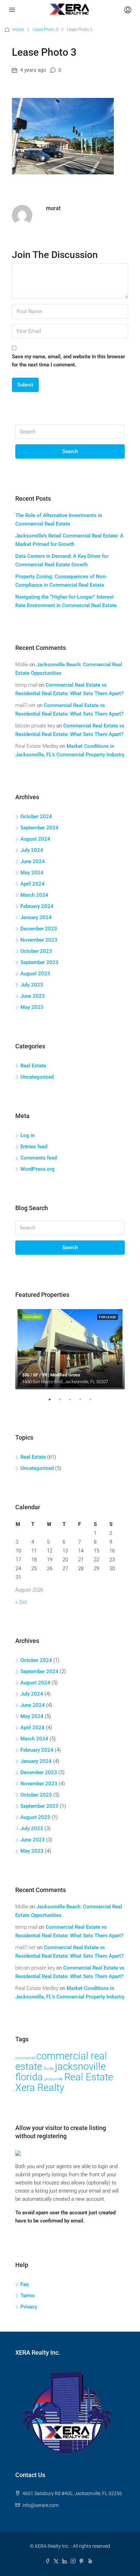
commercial (25, 2058)
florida (49, 2069)
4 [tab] (84, 1402)
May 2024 (32, 873)
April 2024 (32, 884)
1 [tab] (53, 1402)
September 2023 (39, 962)
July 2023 (32, 985)
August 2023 (35, 974)
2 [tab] (63, 1402)
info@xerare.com (40, 2505)
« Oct (21, 1602)
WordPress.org (38, 1169)
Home (18, 30)
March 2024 (34, 895)
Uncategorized (37, 1077)
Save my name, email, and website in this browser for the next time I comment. (68, 361)
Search (70, 451)
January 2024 (36, 917)
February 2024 (37, 906)
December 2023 (39, 929)
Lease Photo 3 (45, 30)
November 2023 (39, 940)
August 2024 (35, 839)
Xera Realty (40, 2088)
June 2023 (33, 996)
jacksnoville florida (60, 2072)
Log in (28, 1135)
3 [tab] (73, 1402)
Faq (24, 2284)
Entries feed (34, 1147)
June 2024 (33, 861)
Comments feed (39, 1158)
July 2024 (32, 850)
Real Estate (33, 1066)
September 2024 (39, 828)
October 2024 (36, 817)
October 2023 (36, 951)
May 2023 (32, 1007)
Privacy (29, 2307)
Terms (28, 2296)
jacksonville (54, 2079)
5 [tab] (94, 1402)
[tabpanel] (70, 1349)
